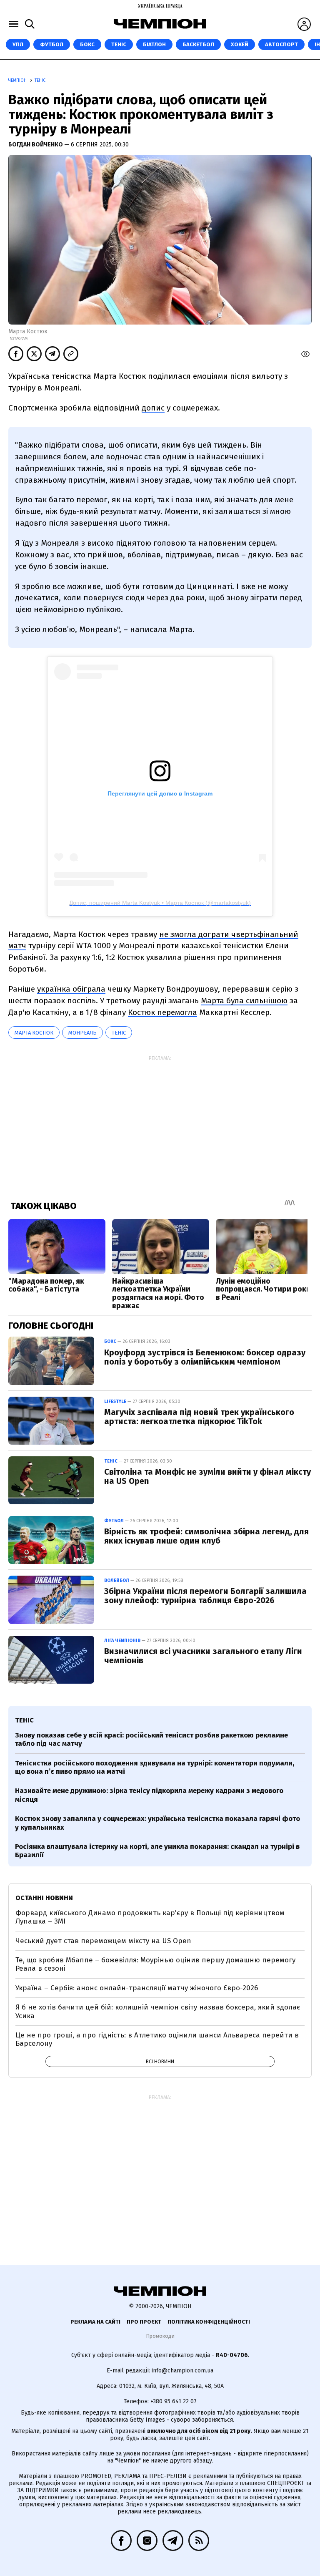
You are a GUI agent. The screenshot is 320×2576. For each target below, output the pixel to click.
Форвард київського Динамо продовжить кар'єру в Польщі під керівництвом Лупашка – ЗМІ (150, 1917)
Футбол (52, 44)
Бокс (87, 44)
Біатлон (154, 44)
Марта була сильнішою (244, 1001)
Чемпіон (18, 81)
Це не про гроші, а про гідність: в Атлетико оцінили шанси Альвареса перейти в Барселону (157, 2039)
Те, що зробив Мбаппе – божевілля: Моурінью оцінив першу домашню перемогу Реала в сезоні (155, 1964)
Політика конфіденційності (209, 2322)
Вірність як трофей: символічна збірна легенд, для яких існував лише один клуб (206, 1536)
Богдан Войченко (36, 145)
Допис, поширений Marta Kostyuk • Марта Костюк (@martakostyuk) (160, 903)
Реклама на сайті (95, 2322)
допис (153, 408)
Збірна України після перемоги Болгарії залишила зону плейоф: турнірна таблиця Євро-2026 (205, 1596)
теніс (119, 1033)
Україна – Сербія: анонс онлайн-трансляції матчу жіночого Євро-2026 (137, 1988)
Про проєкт (144, 2322)
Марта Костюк (34, 1033)
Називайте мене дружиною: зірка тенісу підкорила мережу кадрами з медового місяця (149, 1795)
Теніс (119, 44)
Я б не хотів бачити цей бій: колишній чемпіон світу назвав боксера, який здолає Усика (158, 2011)
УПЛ (18, 44)
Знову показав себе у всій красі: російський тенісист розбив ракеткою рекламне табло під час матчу (151, 1739)
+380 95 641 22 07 (174, 2401)
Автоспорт (281, 44)
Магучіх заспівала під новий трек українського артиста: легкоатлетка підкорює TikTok (199, 1417)
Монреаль (82, 1033)
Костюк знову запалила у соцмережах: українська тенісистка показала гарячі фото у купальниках (157, 1823)
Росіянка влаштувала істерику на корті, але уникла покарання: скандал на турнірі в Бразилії (157, 1851)
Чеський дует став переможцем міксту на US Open (103, 1941)
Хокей (240, 44)
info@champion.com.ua (182, 2371)
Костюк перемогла (162, 1012)
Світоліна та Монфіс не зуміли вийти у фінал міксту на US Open (207, 1476)
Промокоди (160, 2336)
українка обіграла (71, 989)
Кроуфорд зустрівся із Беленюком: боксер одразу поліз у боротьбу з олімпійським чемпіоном (205, 1357)
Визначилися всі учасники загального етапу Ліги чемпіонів (203, 1656)
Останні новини (44, 1898)
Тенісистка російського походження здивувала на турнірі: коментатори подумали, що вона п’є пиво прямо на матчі (155, 1767)
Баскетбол (198, 44)
